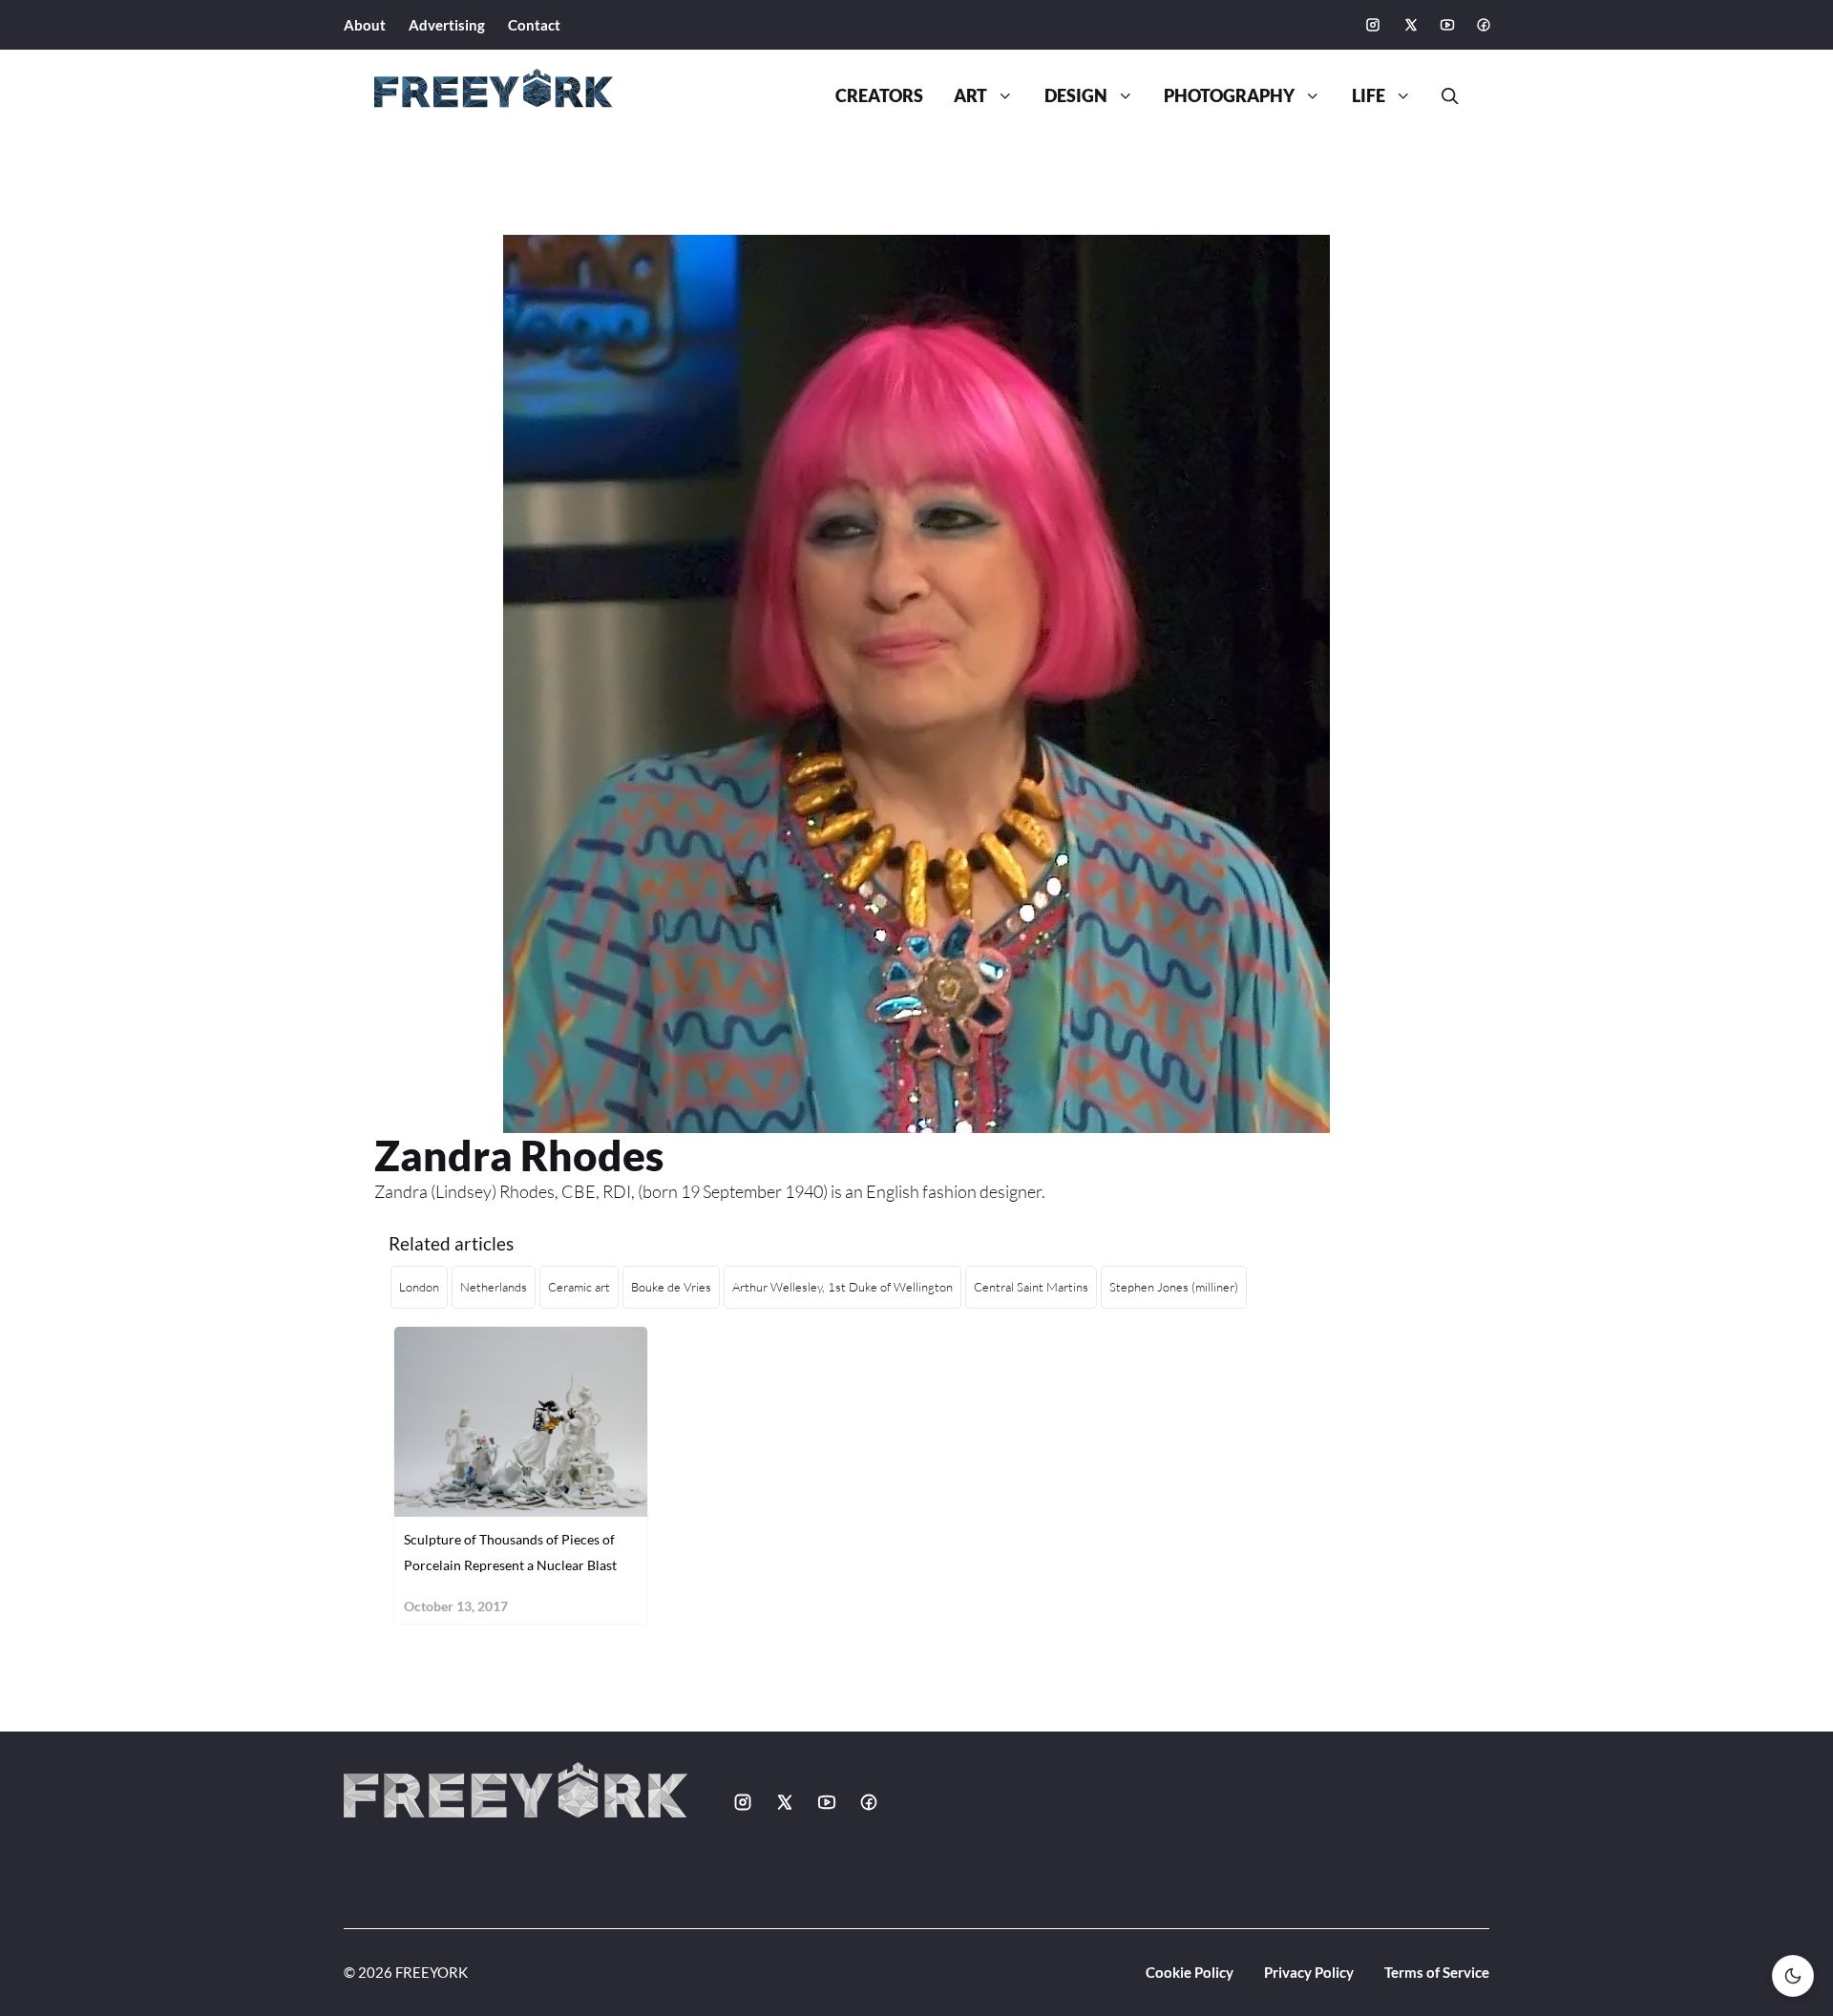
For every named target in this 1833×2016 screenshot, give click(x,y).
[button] (1443, 96)
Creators (879, 96)
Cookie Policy (1190, 1972)
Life (1369, 96)
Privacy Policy (1309, 1972)
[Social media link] (1373, 25)
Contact (534, 25)
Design (1076, 96)
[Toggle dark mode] (1793, 1976)
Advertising (447, 25)
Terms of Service (1437, 1972)
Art (970, 96)
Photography (1229, 96)
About (365, 25)
